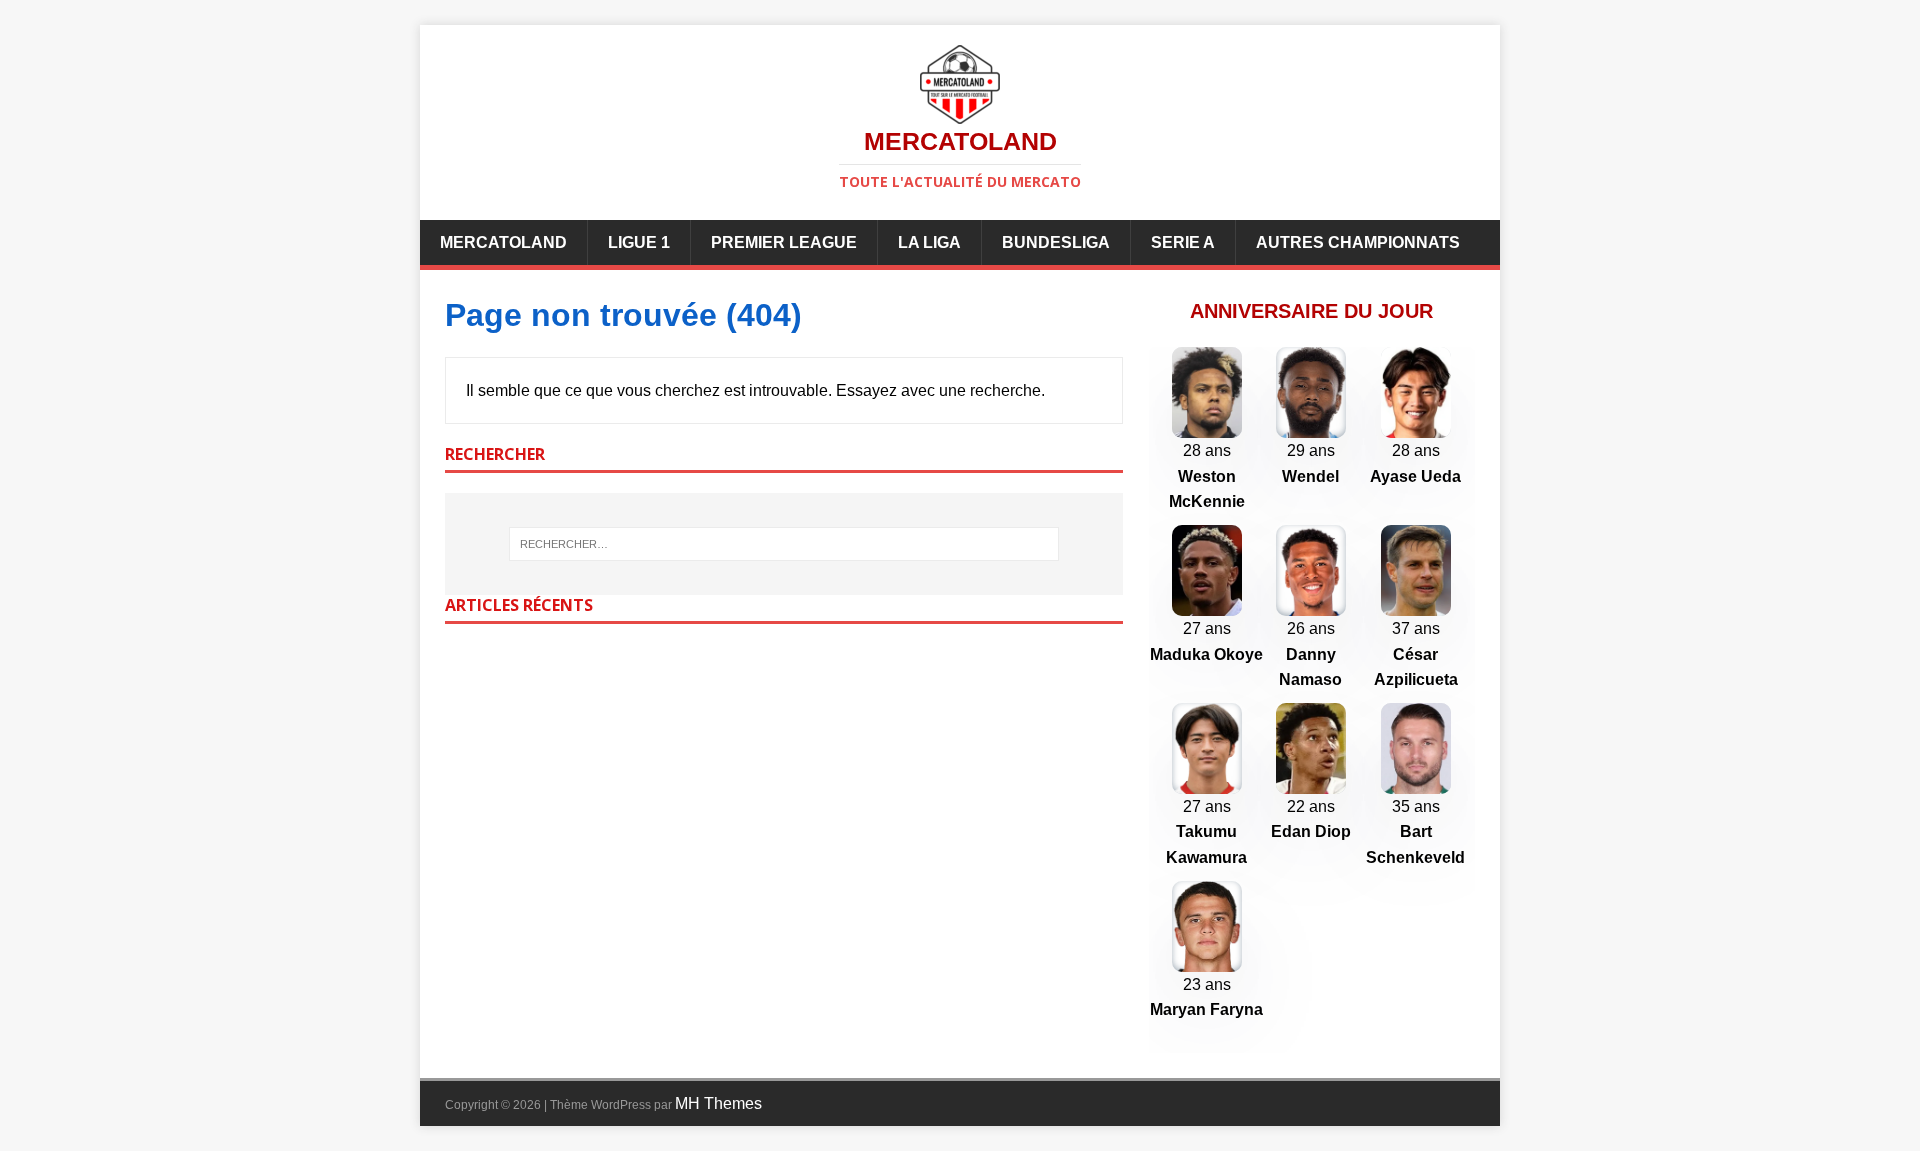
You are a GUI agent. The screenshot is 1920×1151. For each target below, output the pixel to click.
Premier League (784, 242)
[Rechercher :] (784, 544)
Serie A (1183, 242)
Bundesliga (1056, 242)
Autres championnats (1358, 242)
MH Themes (718, 1103)
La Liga (929, 242)
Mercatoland (503, 242)
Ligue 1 (639, 242)
